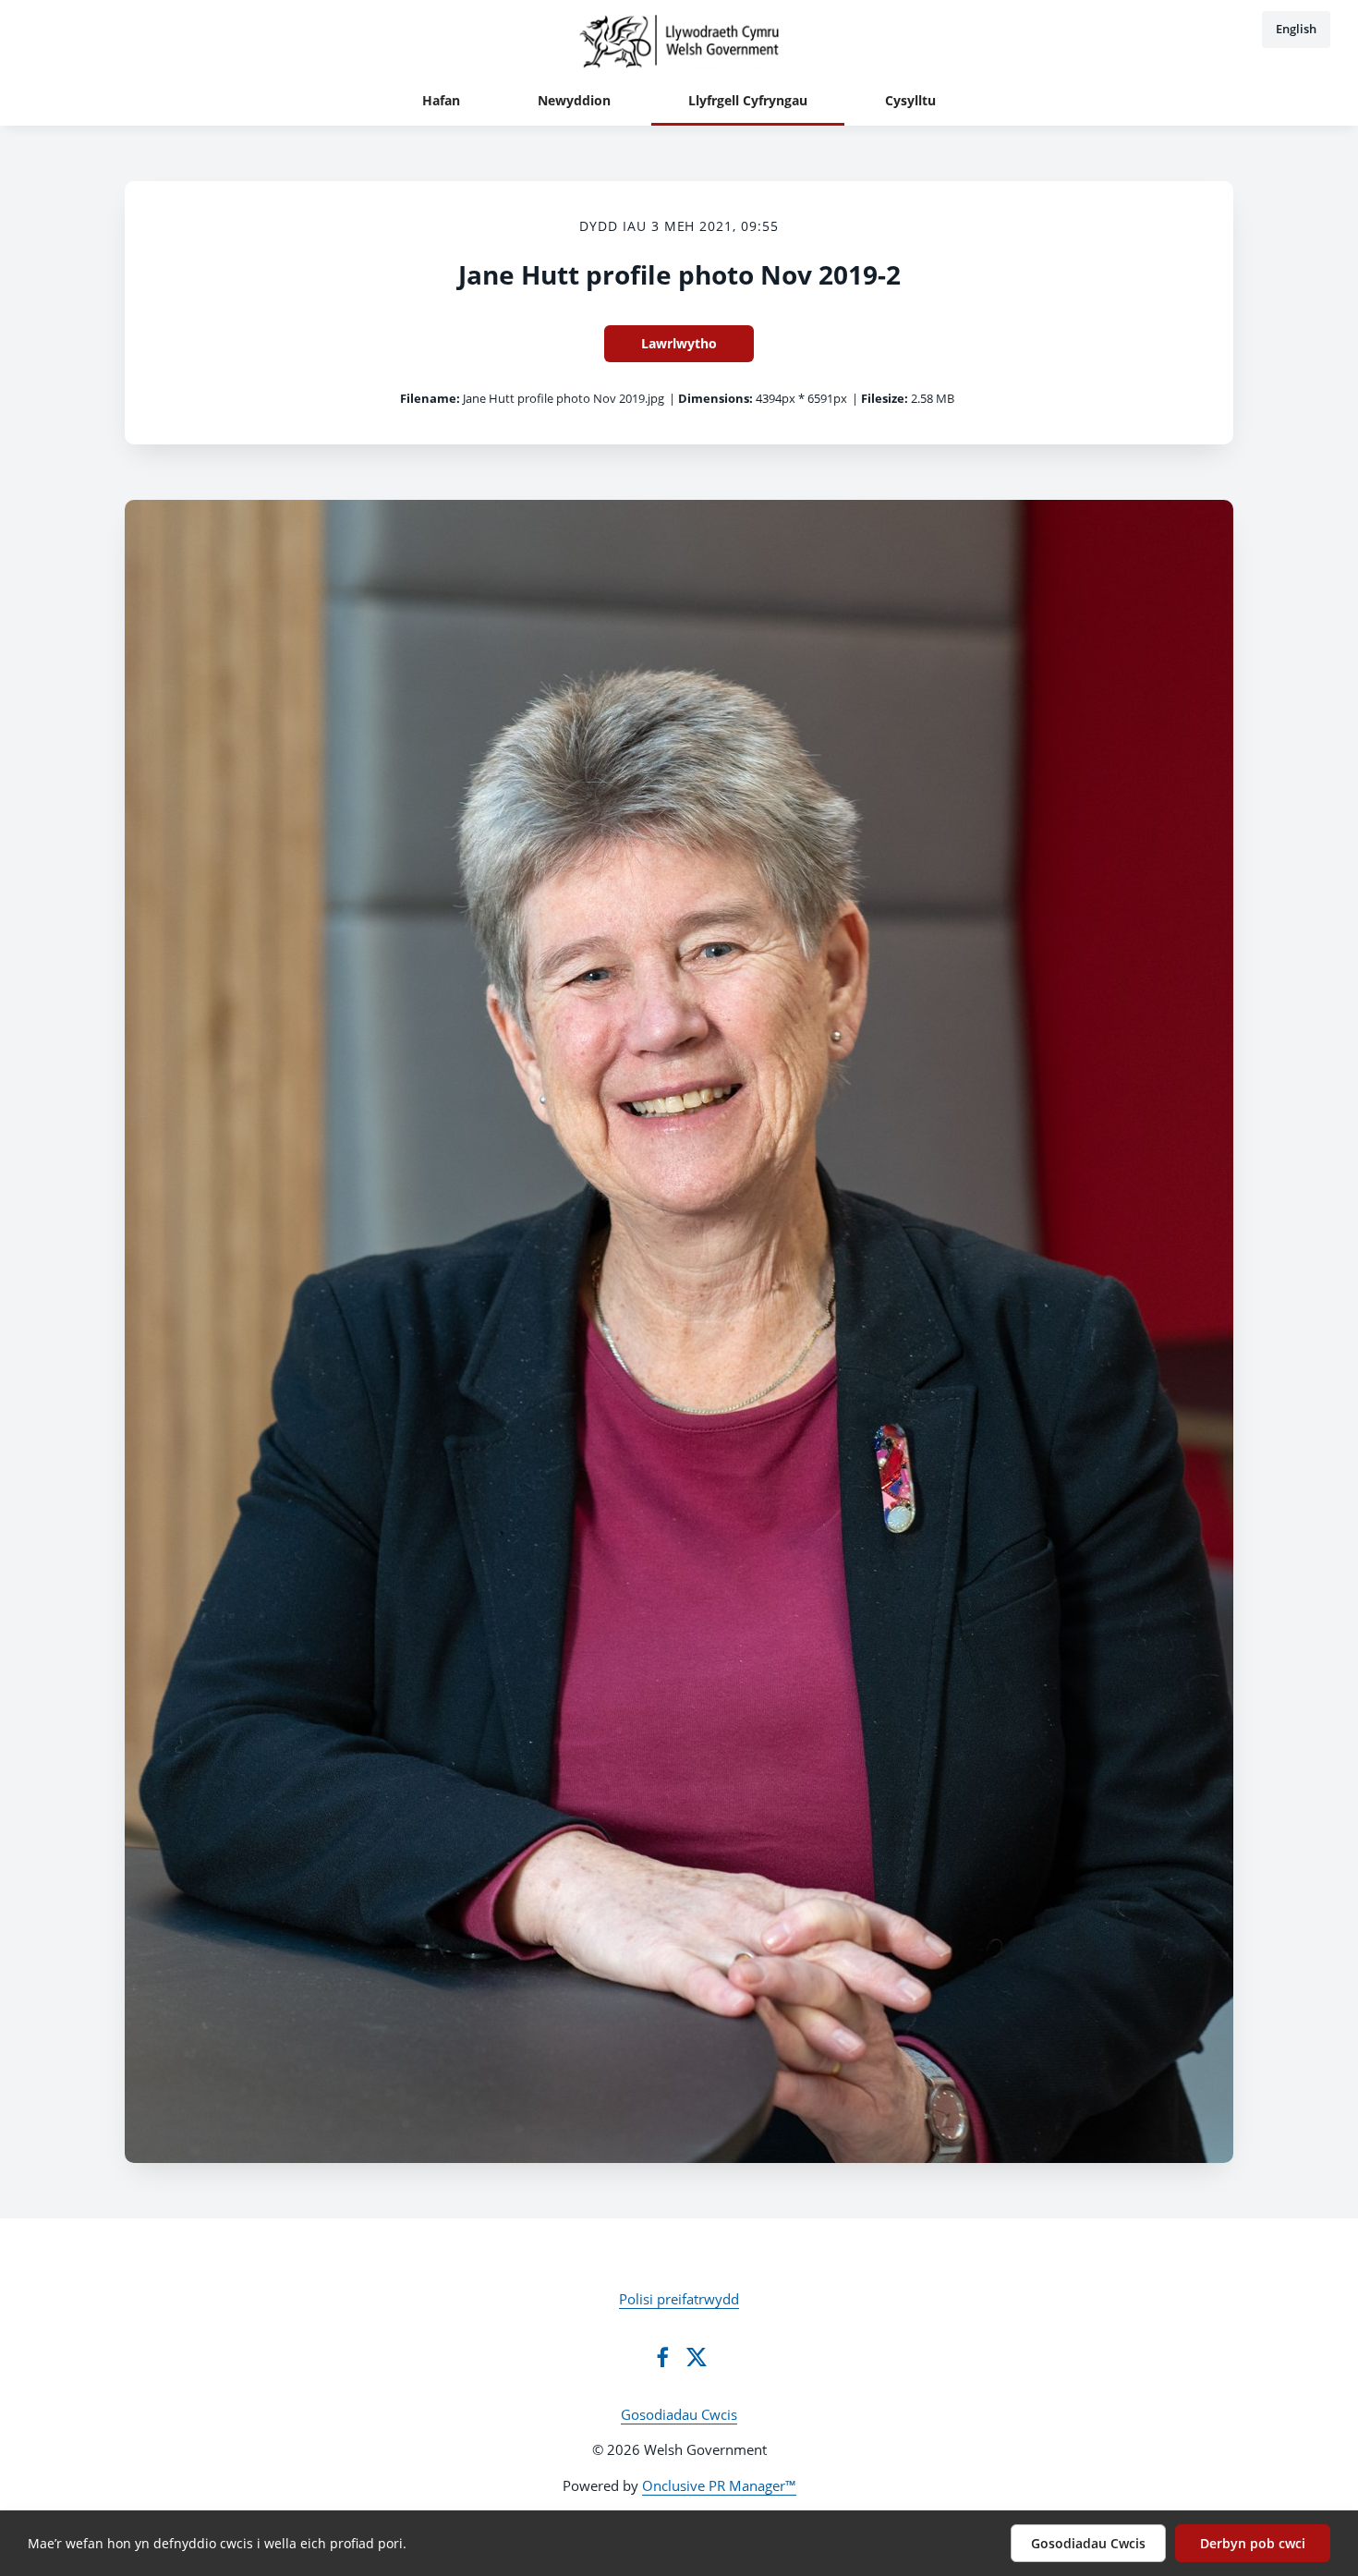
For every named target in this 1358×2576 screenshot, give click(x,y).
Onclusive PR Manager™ (719, 2485)
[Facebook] (662, 2357)
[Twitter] (697, 2357)
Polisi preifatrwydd (679, 2299)
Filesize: (885, 398)
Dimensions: (715, 398)
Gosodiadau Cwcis (679, 2414)
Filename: (430, 398)
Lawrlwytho (679, 343)
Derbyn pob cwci (1253, 2543)
